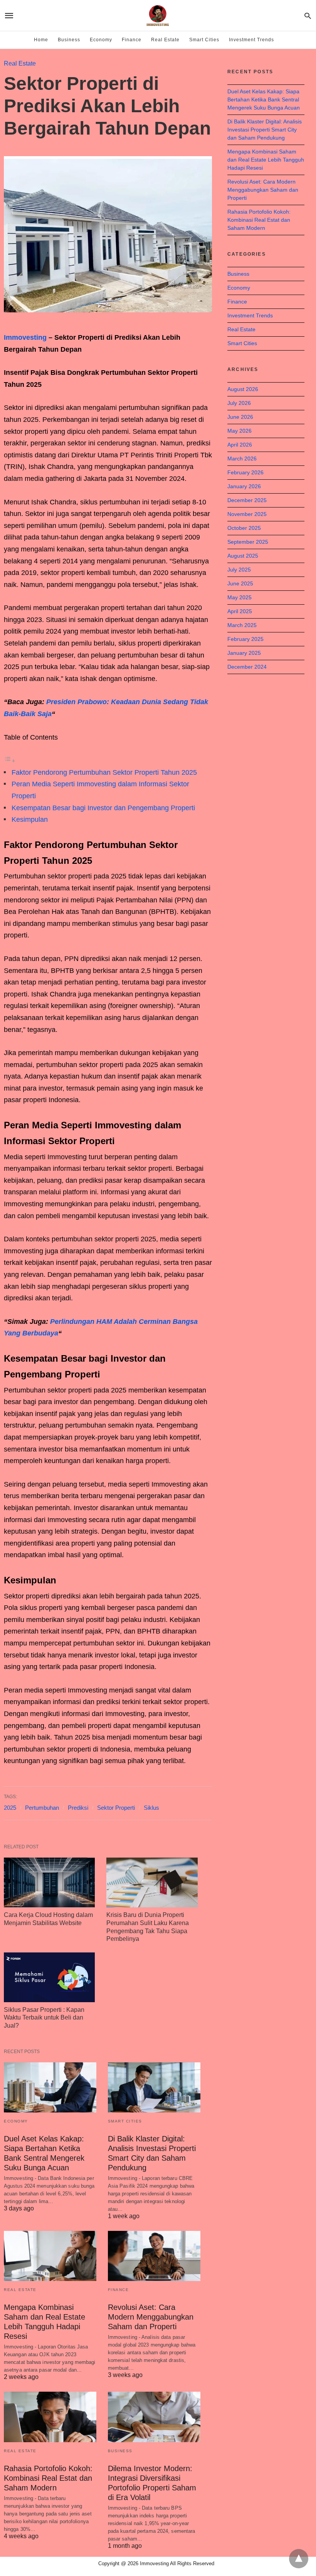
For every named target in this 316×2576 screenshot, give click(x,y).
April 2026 (240, 445)
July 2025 (239, 570)
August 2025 (243, 556)
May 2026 (240, 431)
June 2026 (240, 417)
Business (69, 40)
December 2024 (247, 667)
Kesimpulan (30, 819)
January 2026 (244, 486)
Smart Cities (204, 40)
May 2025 (240, 597)
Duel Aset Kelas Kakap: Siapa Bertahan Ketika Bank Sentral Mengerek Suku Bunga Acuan (264, 99)
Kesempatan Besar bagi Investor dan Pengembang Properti (103, 808)
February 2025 (245, 639)
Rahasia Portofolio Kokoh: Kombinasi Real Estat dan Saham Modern (48, 2478)
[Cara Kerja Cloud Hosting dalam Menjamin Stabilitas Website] (49, 1882)
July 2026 (239, 403)
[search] (308, 16)
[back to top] (299, 2559)
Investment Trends (251, 40)
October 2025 (244, 528)
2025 (10, 1808)
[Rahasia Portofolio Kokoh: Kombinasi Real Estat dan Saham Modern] (50, 2417)
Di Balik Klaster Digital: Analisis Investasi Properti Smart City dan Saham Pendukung (265, 130)
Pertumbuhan (42, 1808)
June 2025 (240, 583)
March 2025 (242, 625)
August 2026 (243, 389)
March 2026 (242, 459)
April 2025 (240, 611)
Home (41, 40)
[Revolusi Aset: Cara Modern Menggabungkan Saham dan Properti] (154, 2256)
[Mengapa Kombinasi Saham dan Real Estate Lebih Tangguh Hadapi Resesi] (50, 2256)
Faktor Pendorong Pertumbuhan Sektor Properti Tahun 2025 (104, 772)
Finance (132, 40)
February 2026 (245, 472)
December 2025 (247, 500)
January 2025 (244, 653)
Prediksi (78, 1808)
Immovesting (25, 337)
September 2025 (248, 542)
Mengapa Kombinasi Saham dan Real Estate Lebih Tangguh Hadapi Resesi (266, 160)
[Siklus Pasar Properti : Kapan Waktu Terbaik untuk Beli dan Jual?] (49, 1977)
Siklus (151, 1808)
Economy (101, 40)
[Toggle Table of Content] (10, 760)
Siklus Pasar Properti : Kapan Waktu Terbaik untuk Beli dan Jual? (44, 2018)
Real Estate (165, 40)
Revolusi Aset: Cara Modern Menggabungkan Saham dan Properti (151, 2317)
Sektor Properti (116, 1808)
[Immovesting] (158, 15)
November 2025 (247, 514)
